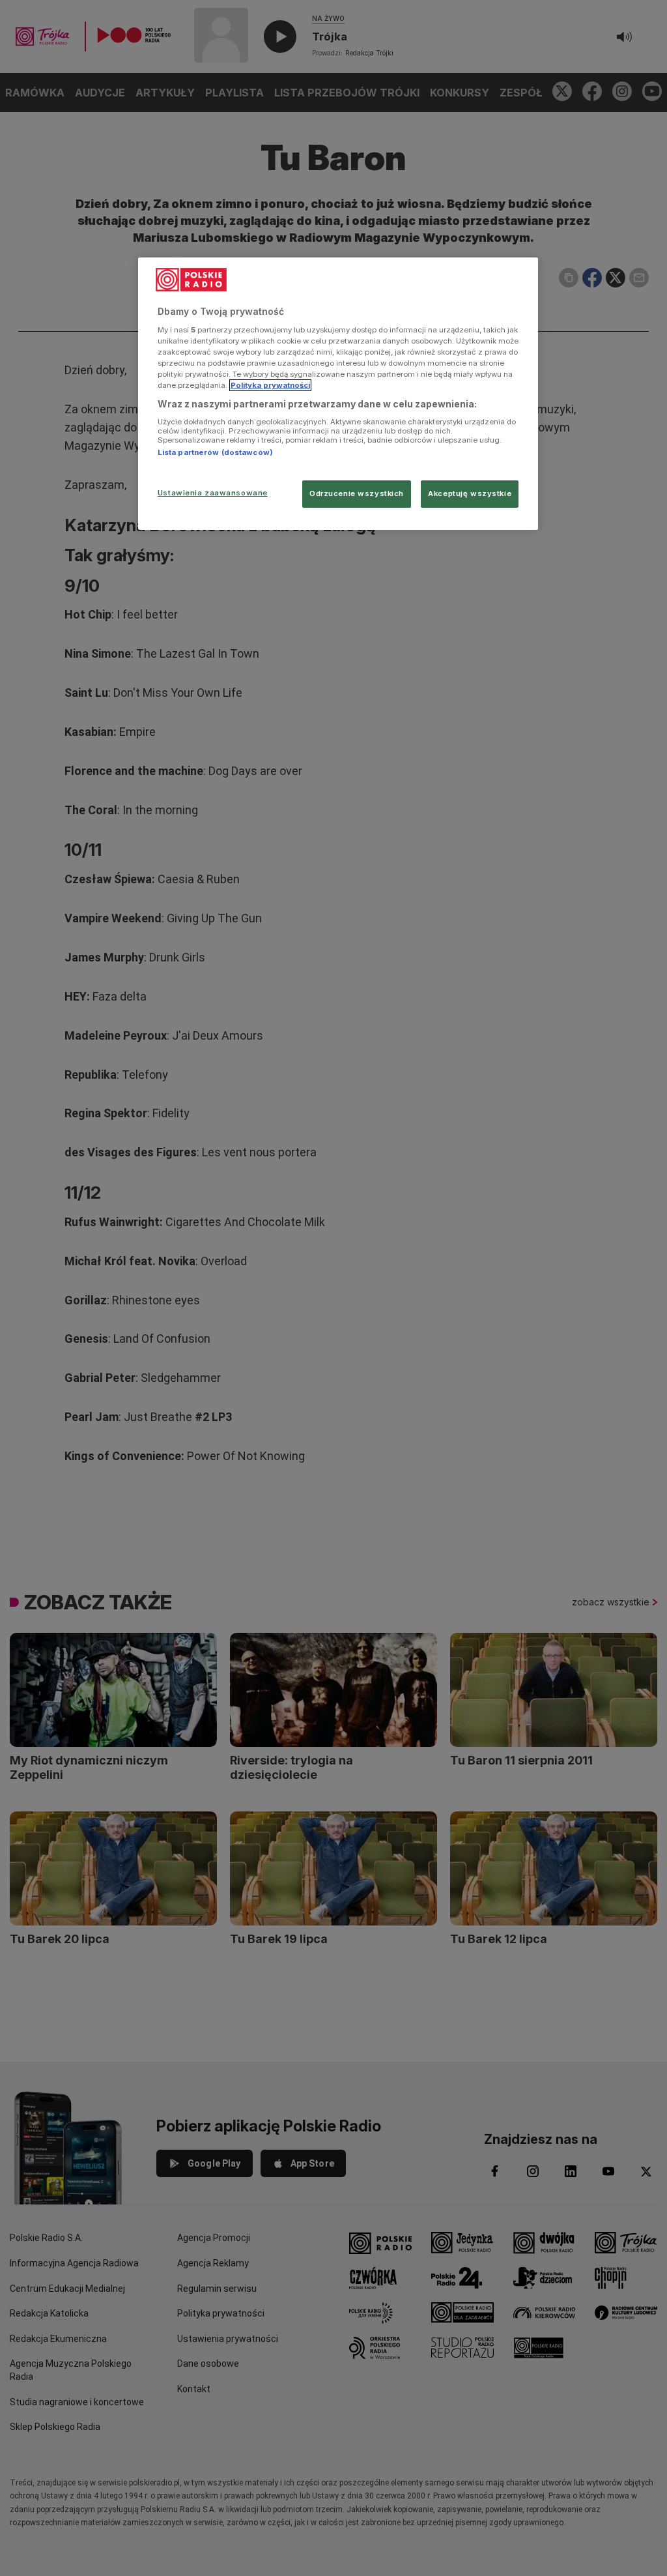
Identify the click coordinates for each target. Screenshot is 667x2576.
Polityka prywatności (270, 385)
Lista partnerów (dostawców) (215, 452)
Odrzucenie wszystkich (357, 493)
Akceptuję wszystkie (470, 493)
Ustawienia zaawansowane (213, 493)
